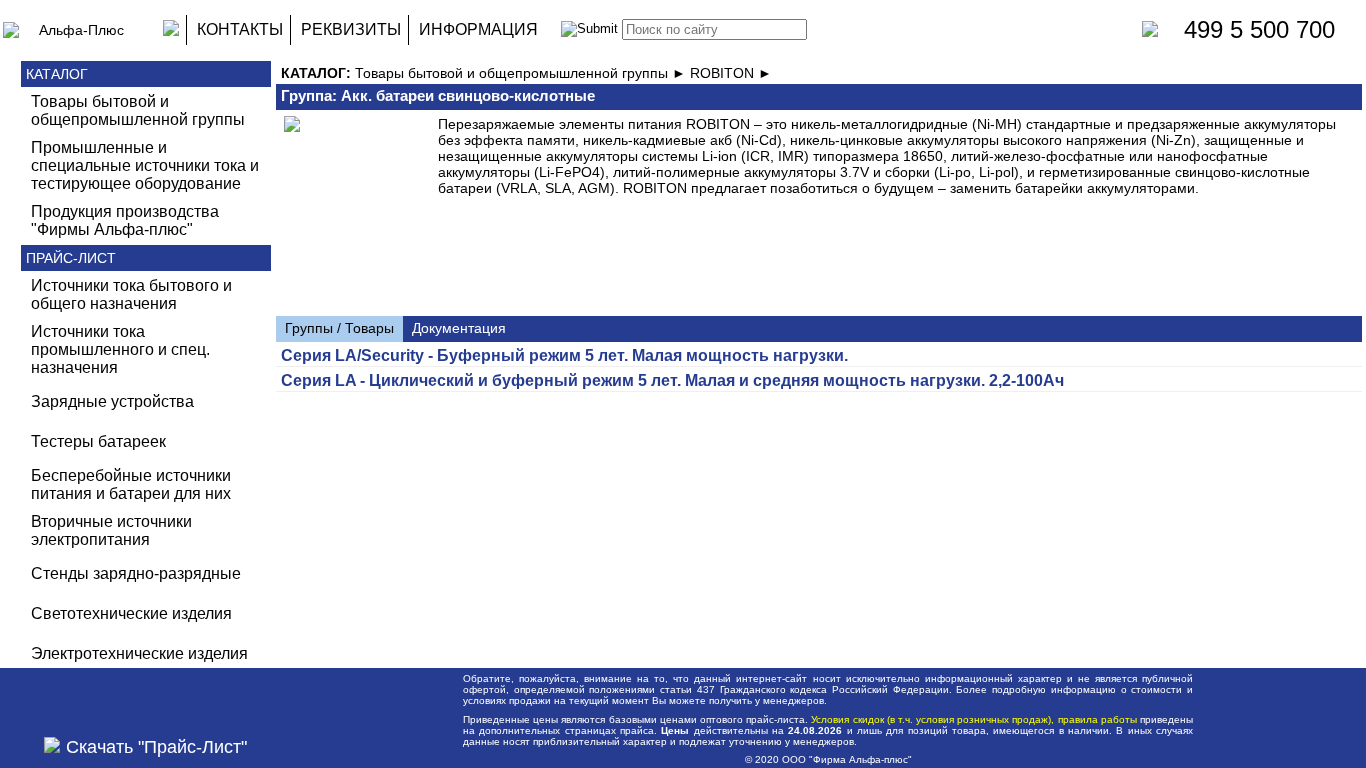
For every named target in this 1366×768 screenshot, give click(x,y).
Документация (459, 328)
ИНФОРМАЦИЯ (478, 29)
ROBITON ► (731, 73)
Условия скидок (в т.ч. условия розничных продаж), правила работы (974, 719)
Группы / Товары (339, 328)
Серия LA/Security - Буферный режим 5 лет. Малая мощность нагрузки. (564, 355)
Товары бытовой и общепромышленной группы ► (522, 73)
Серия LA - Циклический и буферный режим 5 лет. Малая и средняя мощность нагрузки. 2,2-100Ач (672, 380)
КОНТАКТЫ (240, 29)
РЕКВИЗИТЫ (351, 29)
